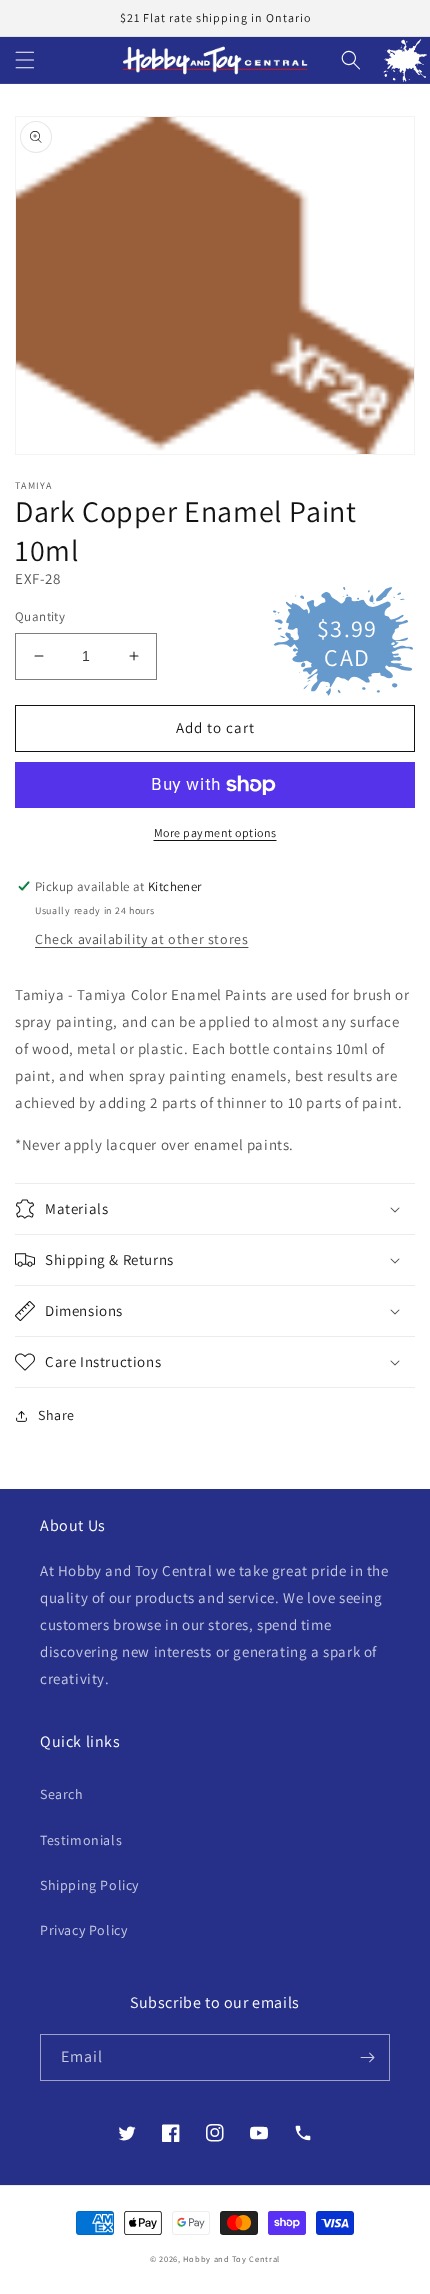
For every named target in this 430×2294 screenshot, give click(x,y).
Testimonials (81, 1840)
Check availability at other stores (141, 939)
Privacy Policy (83, 1930)
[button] (25, 60)
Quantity (40, 616)
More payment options (215, 832)
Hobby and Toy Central (231, 2258)
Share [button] (56, 1415)
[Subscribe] (367, 2057)
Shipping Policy (89, 1885)
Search (62, 1794)
